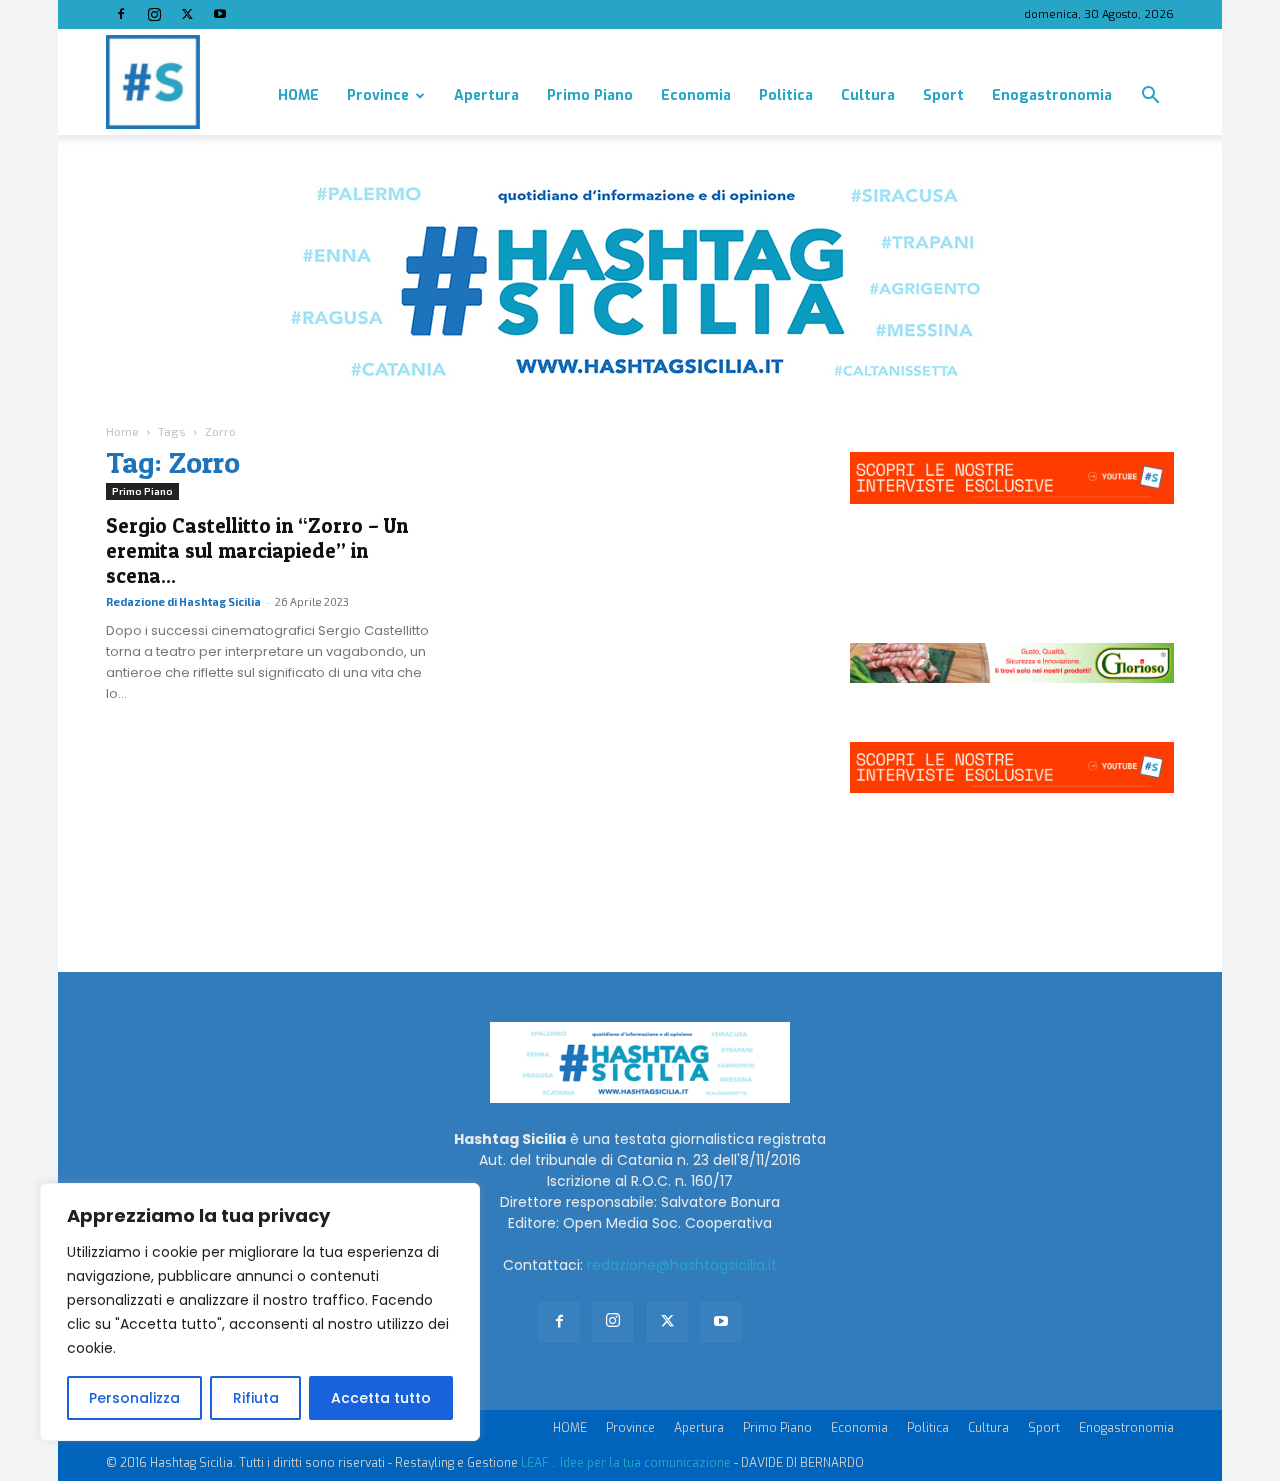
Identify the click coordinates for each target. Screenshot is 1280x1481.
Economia (696, 95)
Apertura (486, 95)
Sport (943, 95)
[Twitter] (187, 14)
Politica (786, 95)
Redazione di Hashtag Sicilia (183, 601)
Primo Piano (590, 95)
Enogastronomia (1052, 95)
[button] (1150, 97)
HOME (298, 95)
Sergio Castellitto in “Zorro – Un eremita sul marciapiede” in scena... (257, 550)
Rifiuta (256, 1398)
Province (378, 95)
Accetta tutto (381, 1398)
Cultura (868, 95)
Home (122, 431)
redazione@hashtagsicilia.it (682, 1265)
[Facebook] (121, 14)
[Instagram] (154, 14)
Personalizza (134, 1398)
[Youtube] (220, 14)
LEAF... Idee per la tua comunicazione (626, 1463)
